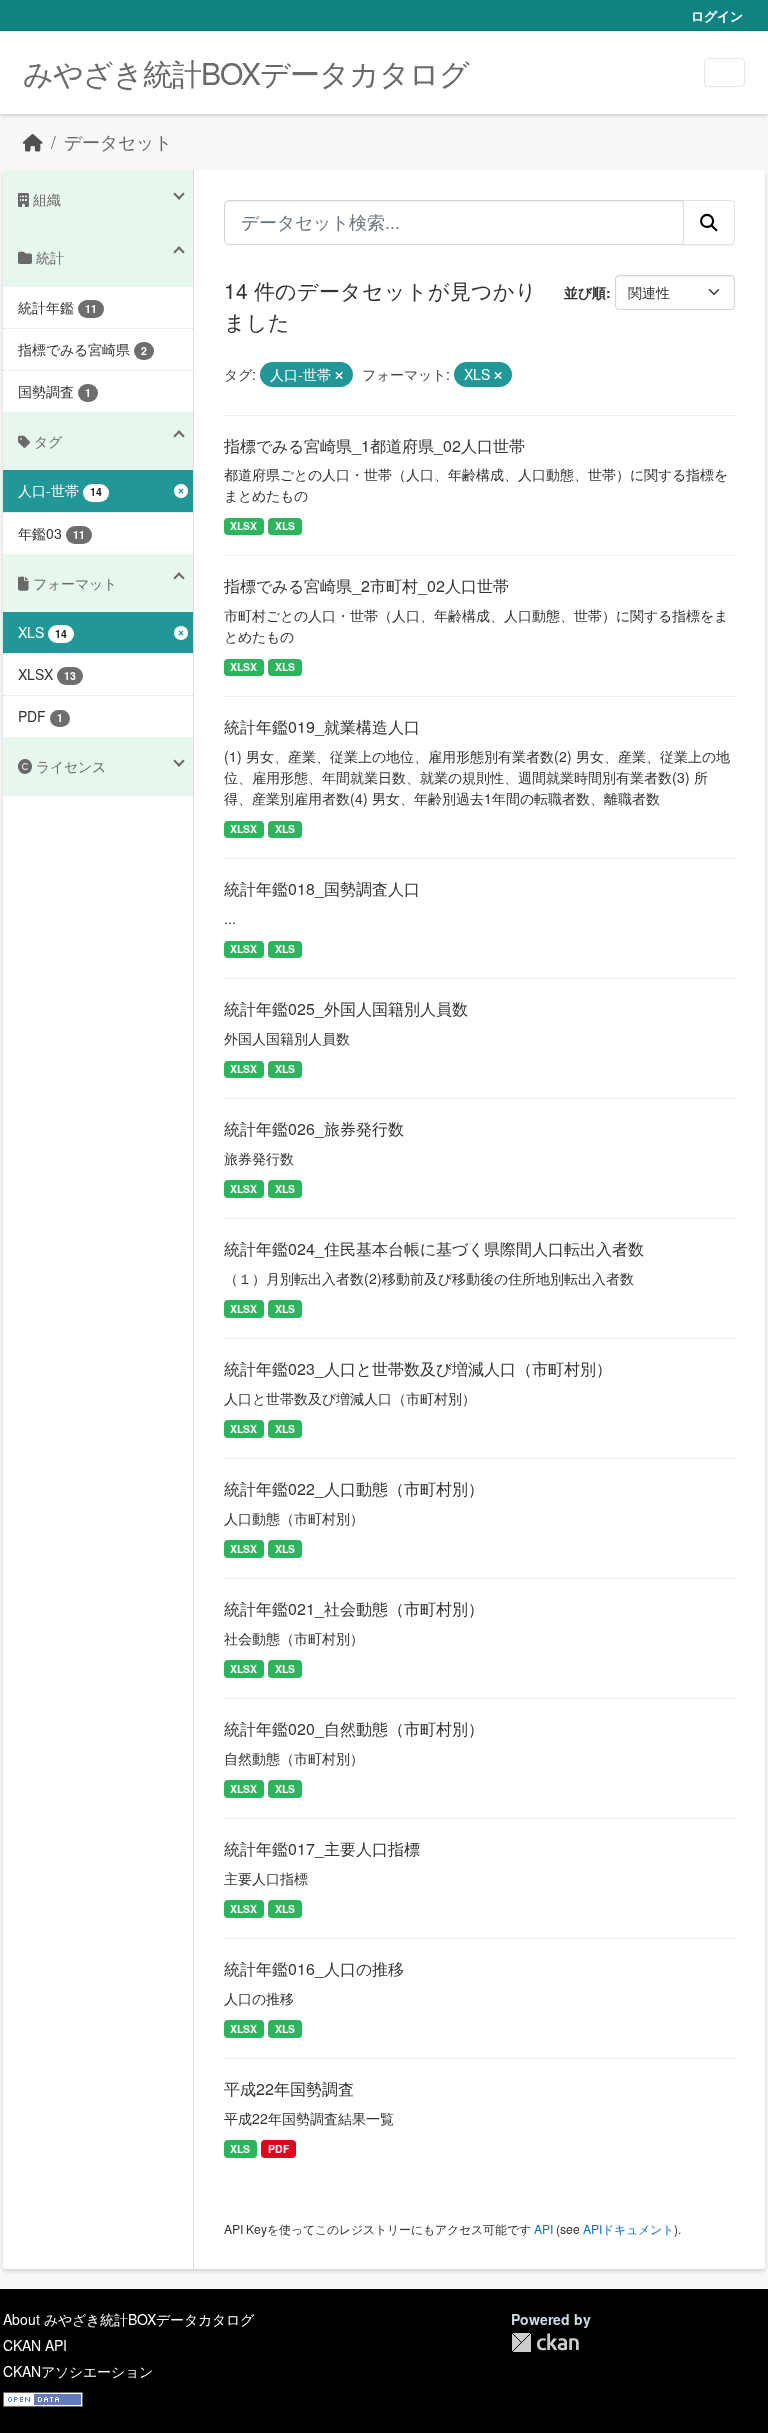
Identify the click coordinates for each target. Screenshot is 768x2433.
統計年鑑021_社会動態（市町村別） (354, 1608)
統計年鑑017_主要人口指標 (322, 1848)
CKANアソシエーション (78, 2371)
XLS (285, 525)
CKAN (545, 2342)
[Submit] (709, 222)
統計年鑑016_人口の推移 (314, 1968)
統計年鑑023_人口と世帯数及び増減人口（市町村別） (418, 1368)
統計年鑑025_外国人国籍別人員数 (346, 1008)
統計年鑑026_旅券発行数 (314, 1128)
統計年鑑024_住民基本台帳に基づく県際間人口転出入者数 (434, 1248)
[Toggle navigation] (724, 72)
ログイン (717, 15)
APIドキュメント (628, 2228)
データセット (118, 141)
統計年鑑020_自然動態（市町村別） (354, 1728)
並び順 (585, 292)
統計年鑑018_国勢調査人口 (322, 888)
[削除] (339, 375)
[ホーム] (33, 141)
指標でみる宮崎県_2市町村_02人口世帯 (366, 585)
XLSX (243, 525)
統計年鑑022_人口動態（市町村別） (354, 1488)
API (543, 2228)
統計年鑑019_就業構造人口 (322, 726)
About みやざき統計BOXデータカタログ (128, 2319)
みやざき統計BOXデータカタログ (246, 72)
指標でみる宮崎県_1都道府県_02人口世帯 (374, 445)
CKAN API (35, 2345)
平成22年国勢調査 (289, 2088)
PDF (278, 2148)
